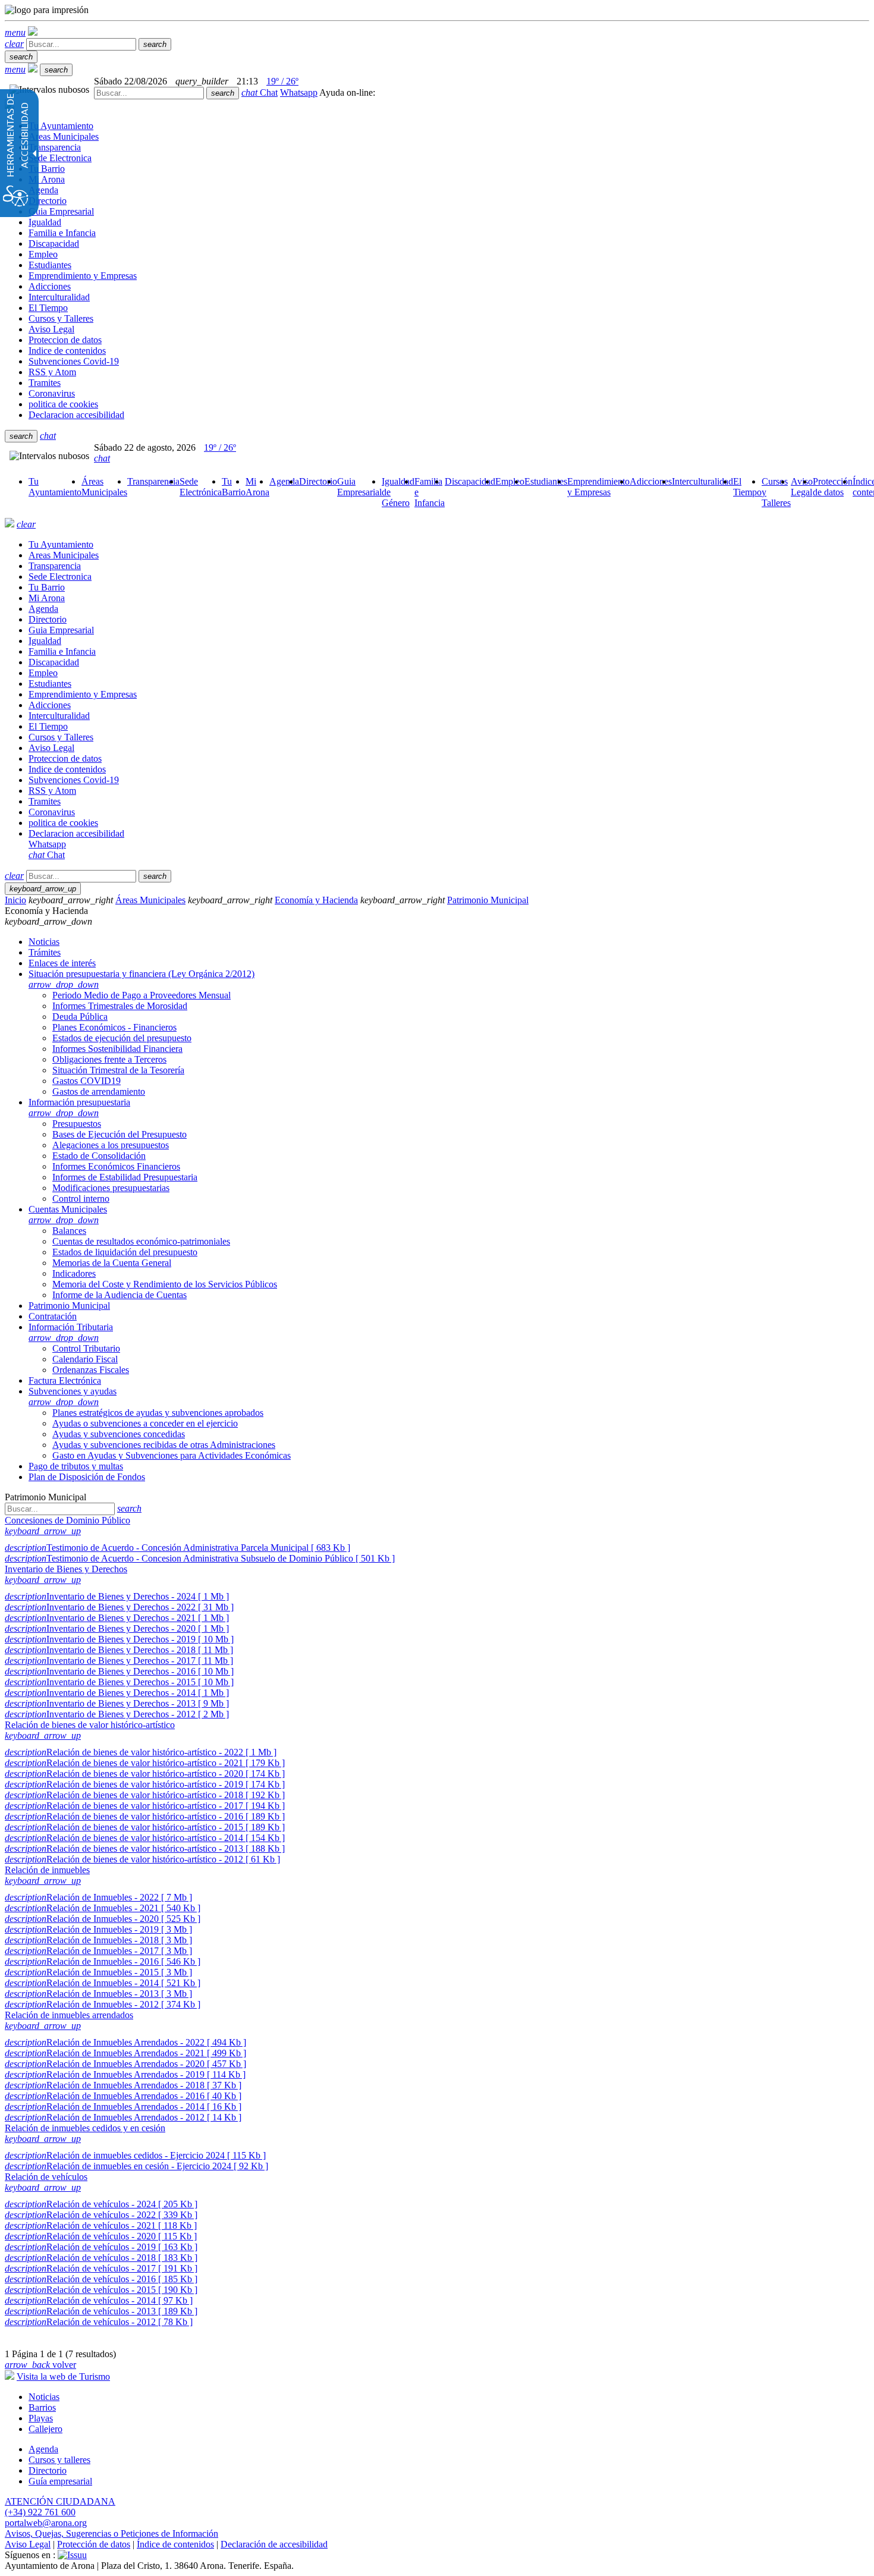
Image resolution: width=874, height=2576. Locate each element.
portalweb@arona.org (46, 2523)
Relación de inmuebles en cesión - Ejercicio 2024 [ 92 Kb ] (136, 2166)
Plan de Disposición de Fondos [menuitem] (87, 1477)
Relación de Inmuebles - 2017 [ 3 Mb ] (98, 1951)
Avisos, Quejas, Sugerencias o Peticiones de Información (111, 2533)
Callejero (45, 2429)
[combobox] (149, 93)
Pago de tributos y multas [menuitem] (76, 1466)
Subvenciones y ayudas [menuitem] (73, 1397)
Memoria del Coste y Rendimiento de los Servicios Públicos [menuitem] (165, 1284)
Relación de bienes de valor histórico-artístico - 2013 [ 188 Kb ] (145, 1848)
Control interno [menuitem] (81, 1199)
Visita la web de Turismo (63, 2376)
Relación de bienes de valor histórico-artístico (90, 1725)
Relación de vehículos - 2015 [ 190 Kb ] (101, 2290)
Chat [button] (260, 92)
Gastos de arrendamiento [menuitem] (99, 1091)
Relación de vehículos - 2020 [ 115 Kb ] (101, 2236)
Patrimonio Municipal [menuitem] (69, 1306)
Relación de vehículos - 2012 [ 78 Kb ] (99, 2322)
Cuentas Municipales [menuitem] (68, 1215)
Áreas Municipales (150, 900)
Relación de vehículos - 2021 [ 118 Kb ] (101, 2225)
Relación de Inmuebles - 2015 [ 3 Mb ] (98, 1972)
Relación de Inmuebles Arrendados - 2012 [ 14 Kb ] (123, 2117)
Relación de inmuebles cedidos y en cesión (85, 2128)
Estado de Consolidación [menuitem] (99, 1156)
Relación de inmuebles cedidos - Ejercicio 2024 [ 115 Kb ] (135, 2155)
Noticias (44, 2397)
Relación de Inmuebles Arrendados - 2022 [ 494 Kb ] (125, 2042)
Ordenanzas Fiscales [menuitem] (91, 1370)
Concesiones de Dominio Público (67, 1520)
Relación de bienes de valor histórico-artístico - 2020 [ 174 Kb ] (145, 1774)
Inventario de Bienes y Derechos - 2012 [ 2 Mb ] (117, 1714)
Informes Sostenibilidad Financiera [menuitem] (117, 1049)
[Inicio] (33, 32)
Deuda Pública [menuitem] (80, 1017)
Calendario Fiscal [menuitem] (85, 1359)
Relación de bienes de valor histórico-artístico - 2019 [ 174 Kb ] (145, 1784)
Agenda (43, 2449)
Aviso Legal (28, 2544)
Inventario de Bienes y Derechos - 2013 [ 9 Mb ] (117, 1703)
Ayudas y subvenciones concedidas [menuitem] (119, 1434)
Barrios (42, 2407)
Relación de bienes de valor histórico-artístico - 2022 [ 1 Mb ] (141, 1752)
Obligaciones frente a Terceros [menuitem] (109, 1059)
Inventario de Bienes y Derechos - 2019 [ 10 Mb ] (119, 1639)
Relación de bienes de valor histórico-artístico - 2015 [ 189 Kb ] (145, 1827)
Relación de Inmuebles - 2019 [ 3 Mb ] (98, 1929)
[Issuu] (72, 2555)
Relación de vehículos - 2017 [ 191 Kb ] (101, 2268)
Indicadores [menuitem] (74, 1273)
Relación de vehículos (46, 2177)
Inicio (15, 900)
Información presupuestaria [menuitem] (79, 1108)
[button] (15, 32)
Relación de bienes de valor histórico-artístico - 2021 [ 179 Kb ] (145, 1763)
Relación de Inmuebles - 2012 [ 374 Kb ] (103, 2004)
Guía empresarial (60, 2481)
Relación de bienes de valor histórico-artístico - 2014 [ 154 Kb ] (145, 1838)
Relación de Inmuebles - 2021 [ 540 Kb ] (103, 1908)
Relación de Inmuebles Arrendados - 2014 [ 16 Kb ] (123, 2107)
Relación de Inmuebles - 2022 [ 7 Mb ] (98, 1897)
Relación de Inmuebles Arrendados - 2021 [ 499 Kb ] (125, 2053)
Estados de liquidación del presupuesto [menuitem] (125, 1252)
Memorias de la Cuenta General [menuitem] (112, 1263)
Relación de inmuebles (47, 1870)
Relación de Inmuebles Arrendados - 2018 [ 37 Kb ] (123, 2085)
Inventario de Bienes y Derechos (66, 1569)
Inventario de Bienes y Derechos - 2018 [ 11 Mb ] (119, 1650)
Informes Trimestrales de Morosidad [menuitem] (120, 1006)
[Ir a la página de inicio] (10, 524)
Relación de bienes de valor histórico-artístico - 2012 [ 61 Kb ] (142, 1859)
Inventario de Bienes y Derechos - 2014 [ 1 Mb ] (117, 1693)
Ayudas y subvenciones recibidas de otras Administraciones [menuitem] (164, 1445)
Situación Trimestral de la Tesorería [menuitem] (118, 1070)
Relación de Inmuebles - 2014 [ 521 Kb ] (103, 1983)
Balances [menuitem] (69, 1231)
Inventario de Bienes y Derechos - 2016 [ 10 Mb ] (119, 1671)
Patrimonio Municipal (488, 900)
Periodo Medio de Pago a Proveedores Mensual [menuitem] (142, 995)
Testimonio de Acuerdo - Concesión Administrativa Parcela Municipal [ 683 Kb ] (177, 1548)
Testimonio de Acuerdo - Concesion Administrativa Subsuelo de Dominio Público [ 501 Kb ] (200, 1558)
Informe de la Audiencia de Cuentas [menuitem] (120, 1295)
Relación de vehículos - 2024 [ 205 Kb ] (101, 2204)
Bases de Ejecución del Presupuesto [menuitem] (120, 1134)
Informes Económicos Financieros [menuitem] (116, 1166)
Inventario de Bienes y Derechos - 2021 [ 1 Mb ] (117, 1618)
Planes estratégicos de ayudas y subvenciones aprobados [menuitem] (158, 1413)
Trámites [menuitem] (45, 952)
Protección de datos (94, 2544)
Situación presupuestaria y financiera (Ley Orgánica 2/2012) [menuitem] (142, 979)
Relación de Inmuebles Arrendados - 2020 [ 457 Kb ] (125, 2064)
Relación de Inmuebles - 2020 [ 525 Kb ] (103, 1919)
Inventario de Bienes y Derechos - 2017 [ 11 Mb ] (119, 1661)
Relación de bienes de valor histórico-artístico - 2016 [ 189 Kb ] (145, 1816)
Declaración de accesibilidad (274, 2544)
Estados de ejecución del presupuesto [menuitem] (122, 1038)
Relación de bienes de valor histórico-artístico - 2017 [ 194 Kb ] (145, 1806)
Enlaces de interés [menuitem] (62, 963)
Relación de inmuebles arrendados (69, 2015)
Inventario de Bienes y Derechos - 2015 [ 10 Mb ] (119, 1682)
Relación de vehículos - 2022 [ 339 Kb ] (101, 2215)
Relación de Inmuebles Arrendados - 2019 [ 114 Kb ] (125, 2074)
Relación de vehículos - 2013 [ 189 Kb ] (101, 2311)
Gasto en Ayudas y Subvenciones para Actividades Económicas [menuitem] (172, 1455)
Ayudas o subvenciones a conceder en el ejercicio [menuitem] (145, 1423)
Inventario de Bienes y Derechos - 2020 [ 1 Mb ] (117, 1628)
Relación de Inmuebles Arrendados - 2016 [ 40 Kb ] (123, 2096)
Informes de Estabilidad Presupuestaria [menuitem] (125, 1177)
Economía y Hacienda (316, 900)
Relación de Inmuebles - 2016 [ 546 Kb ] (103, 1961)
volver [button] (40, 2365)
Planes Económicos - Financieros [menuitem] (114, 1027)
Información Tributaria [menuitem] (71, 1332)
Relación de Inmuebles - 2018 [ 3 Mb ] (98, 1940)
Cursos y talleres (59, 2460)
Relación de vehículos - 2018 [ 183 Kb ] (101, 2258)
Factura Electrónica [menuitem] (65, 1380)
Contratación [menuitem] (53, 1316)
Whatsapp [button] (299, 92)
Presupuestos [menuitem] (77, 1124)
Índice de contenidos (175, 2544)
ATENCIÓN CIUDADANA (60, 2501)
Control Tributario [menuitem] (86, 1348)
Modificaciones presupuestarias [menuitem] (111, 1188)
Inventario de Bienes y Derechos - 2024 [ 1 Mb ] (117, 1596)
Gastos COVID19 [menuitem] (87, 1081)
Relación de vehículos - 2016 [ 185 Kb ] (101, 2279)
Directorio (48, 2470)
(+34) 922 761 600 (40, 2512)
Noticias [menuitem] (44, 942)
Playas (41, 2418)
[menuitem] (55, 487)
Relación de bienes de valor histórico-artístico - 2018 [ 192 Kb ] (145, 1795)
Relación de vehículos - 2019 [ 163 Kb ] (101, 2247)
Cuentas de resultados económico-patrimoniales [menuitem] (141, 1241)
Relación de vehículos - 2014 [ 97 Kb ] (99, 2300)
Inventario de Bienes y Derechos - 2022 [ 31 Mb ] (119, 1607)
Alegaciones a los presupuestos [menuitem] (111, 1145)
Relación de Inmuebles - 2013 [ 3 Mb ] (98, 1994)
